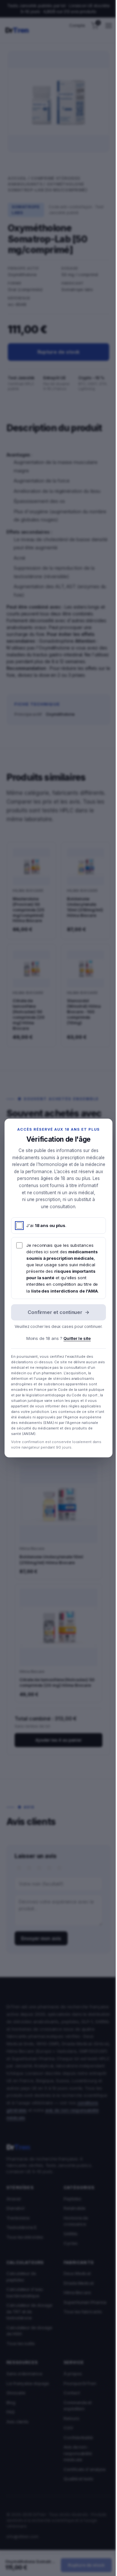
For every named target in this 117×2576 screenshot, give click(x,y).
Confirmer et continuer (58, 1312)
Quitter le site (77, 1338)
